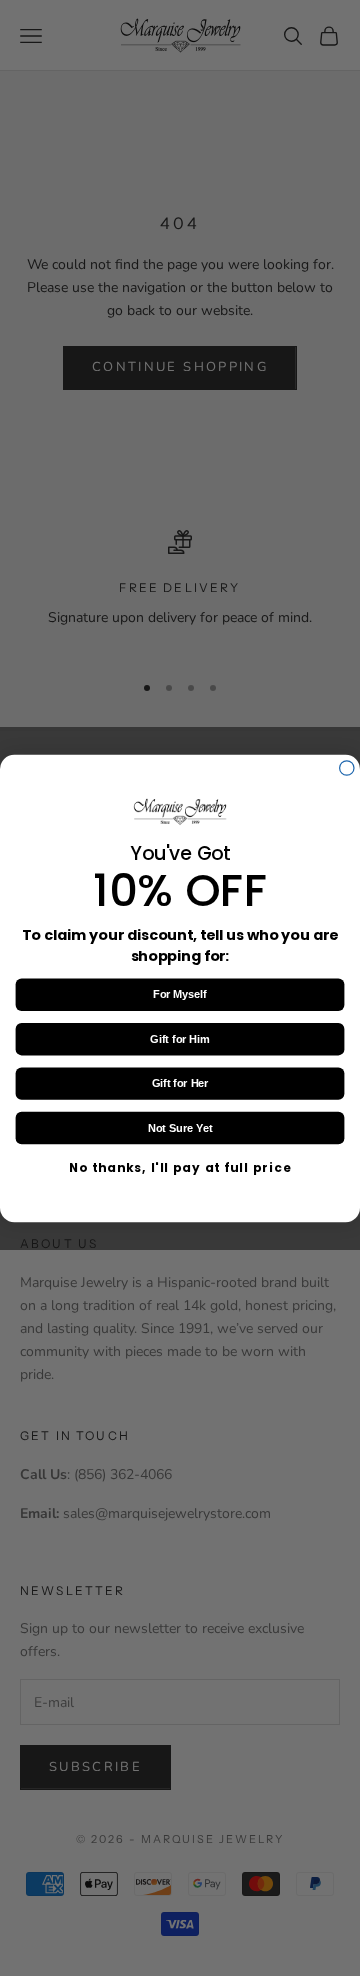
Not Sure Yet (180, 1127)
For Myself (180, 994)
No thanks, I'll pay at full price (180, 1167)
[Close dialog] (347, 767)
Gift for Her (180, 1083)
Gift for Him (179, 1039)
